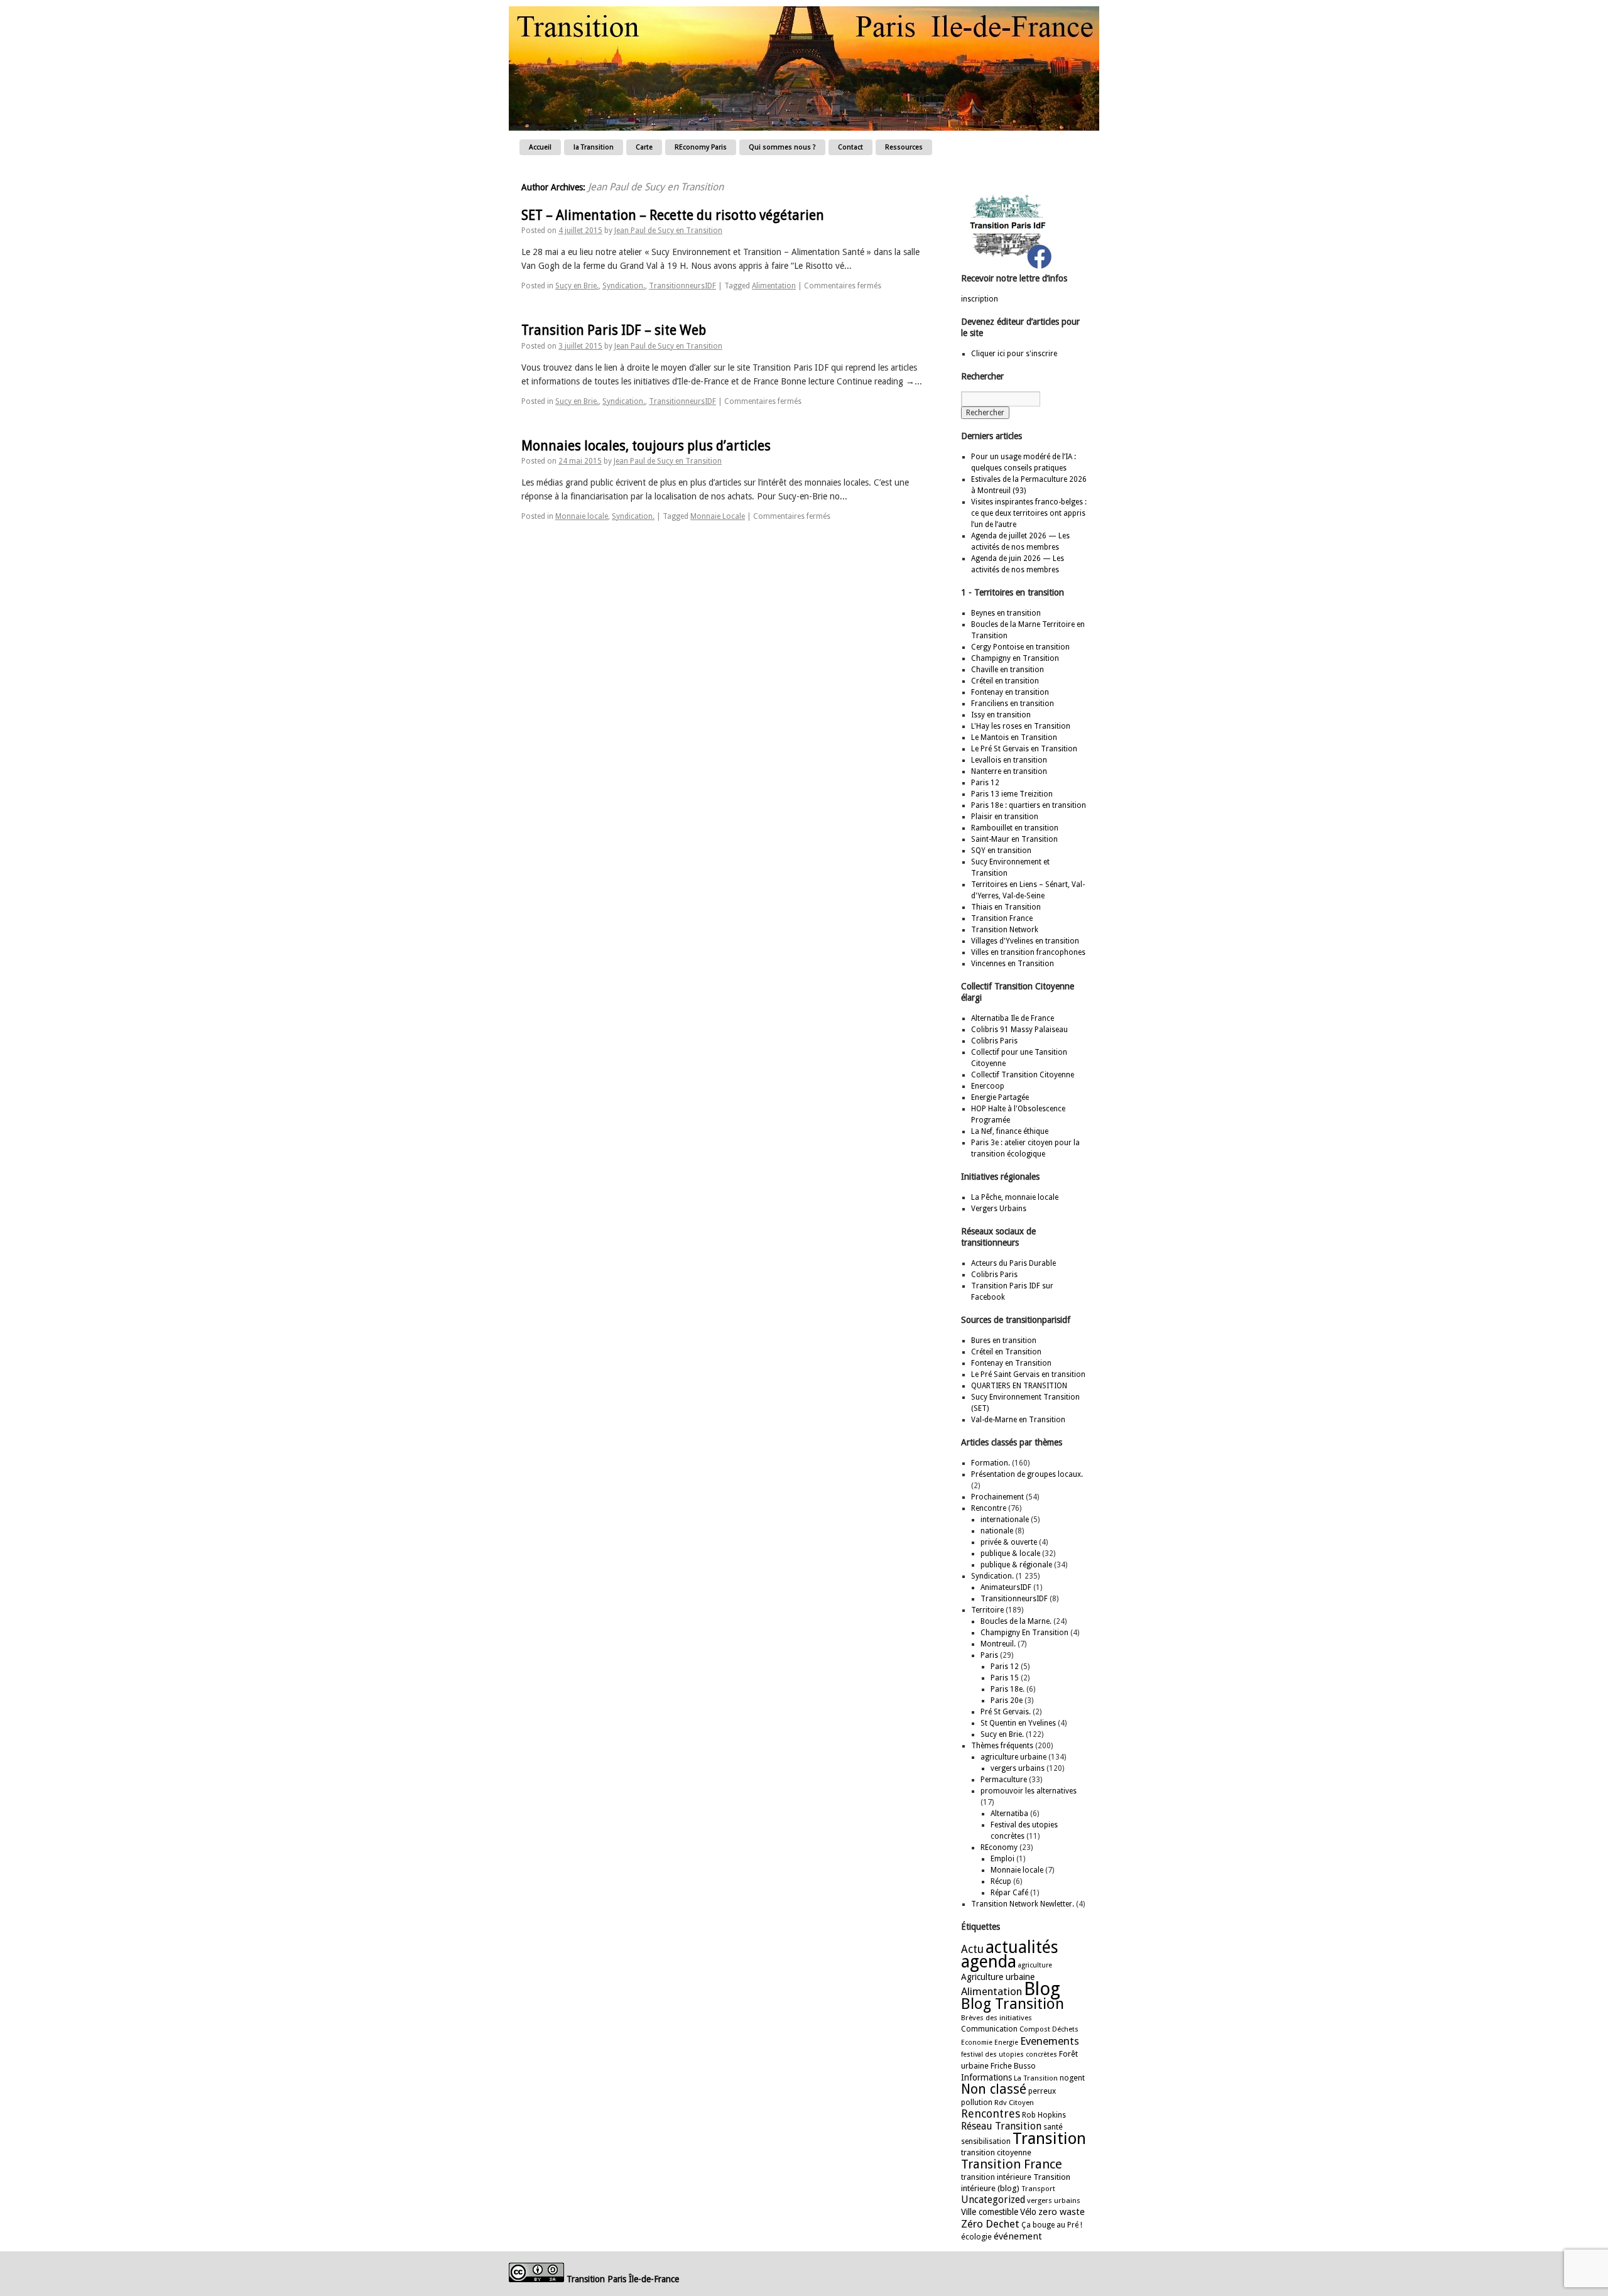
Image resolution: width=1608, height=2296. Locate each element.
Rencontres (991, 2114)
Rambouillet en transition (1015, 828)
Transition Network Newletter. (1023, 1904)
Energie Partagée (1000, 1097)
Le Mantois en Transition (1014, 737)
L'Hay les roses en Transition (1021, 726)
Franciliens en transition (1013, 704)
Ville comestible (990, 2212)
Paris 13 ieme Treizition (1012, 794)
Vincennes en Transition (1013, 964)
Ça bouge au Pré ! (1052, 2225)
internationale (1005, 1520)
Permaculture (1004, 1780)
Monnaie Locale (718, 516)
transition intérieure (996, 2177)
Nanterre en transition (1009, 771)
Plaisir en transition (1005, 817)
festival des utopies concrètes (1009, 2054)
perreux (1042, 2091)
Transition (1049, 2138)
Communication (989, 2029)
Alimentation (774, 286)
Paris (989, 1655)
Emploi (1002, 1859)
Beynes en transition (1006, 613)
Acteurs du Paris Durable (1013, 1263)
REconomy (999, 1847)
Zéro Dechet (990, 2224)
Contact (850, 147)
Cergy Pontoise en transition (1020, 647)
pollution (977, 2103)
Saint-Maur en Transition (1014, 839)
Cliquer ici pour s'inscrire (1014, 354)
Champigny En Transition (1024, 1633)
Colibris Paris (994, 1041)
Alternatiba (1009, 1814)
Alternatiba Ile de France (1013, 1018)
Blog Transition (1013, 2004)
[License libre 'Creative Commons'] (536, 2279)
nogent (1072, 2078)
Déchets (1065, 2029)
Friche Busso (1013, 2066)
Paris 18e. (1008, 1689)
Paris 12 (985, 783)
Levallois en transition (1009, 760)
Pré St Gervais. (1006, 1712)
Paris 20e (1007, 1700)
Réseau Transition (1001, 2126)
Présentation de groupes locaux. (1027, 1474)
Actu (972, 1949)
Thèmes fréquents (1002, 1746)
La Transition (1036, 2078)
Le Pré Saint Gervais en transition (1028, 1374)
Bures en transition (1004, 1341)
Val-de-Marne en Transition (1018, 1420)
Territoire (987, 1610)
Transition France (1002, 918)
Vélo (1028, 2212)
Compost (1035, 2029)
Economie (977, 2043)
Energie (1006, 2043)
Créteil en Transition (1006, 1352)
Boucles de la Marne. (1016, 1621)
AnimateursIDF (1006, 1587)
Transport (1038, 2189)
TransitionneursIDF (682, 286)
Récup (1001, 1881)
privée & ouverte (1009, 1542)
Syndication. (624, 286)
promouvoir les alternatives (1029, 1791)
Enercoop (988, 1086)
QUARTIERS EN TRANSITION (1019, 1386)
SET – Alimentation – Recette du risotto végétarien (673, 215)
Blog (1042, 1989)
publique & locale (1010, 1553)
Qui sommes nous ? (782, 147)
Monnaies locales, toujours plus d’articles (646, 446)
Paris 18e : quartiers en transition (1029, 805)
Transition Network (1005, 930)
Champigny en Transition (1015, 658)
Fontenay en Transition (1011, 1363)
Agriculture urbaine (998, 1977)
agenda (989, 1961)
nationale (997, 1531)
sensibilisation (986, 2141)
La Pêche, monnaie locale (1015, 1197)
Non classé (994, 2089)
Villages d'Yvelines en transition (1025, 941)
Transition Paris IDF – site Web (614, 330)
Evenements (1050, 2041)
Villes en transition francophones (1028, 952)
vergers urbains (1018, 1768)
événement (1018, 2236)
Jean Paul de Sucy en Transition (656, 187)
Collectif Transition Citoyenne (1023, 1075)
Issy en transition (1001, 715)
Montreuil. (998, 1644)
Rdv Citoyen (1014, 2103)
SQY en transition (1001, 851)
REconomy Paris (701, 147)
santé (1053, 2127)
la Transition (594, 147)
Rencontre (989, 1508)
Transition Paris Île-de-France (623, 2279)
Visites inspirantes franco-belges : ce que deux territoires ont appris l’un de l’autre (1029, 513)
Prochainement (997, 1497)
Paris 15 (1005, 1678)
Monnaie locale (582, 516)
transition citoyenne (996, 2152)
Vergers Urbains (999, 1209)
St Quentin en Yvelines (1018, 1723)
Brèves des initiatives (997, 2018)
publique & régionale (1016, 1565)
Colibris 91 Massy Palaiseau (1019, 1030)
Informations (986, 2077)
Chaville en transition (1008, 670)
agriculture (1035, 1965)
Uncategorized (993, 2200)
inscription (980, 299)
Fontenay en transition (1010, 692)
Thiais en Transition (1006, 907)
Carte (644, 147)
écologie (976, 2237)
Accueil (540, 147)
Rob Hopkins (1044, 2115)
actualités (1022, 1947)
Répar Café (1009, 1893)
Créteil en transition (1005, 681)
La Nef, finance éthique (1010, 1131)
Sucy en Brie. (577, 286)
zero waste (1062, 2212)
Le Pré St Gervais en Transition (1024, 749)
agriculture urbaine (1013, 1757)
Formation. (991, 1463)
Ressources (904, 147)
